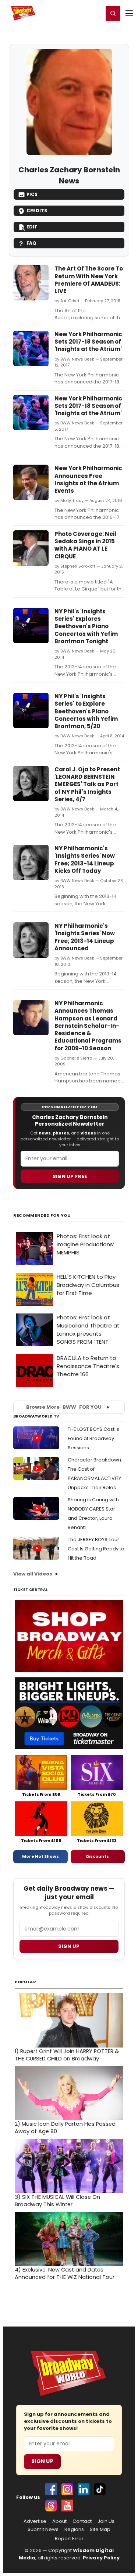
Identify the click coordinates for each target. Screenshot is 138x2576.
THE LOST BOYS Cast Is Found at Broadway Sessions (93, 1438)
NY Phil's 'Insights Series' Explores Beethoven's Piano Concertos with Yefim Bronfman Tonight (86, 626)
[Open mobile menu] (129, 13)
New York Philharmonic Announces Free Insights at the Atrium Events (88, 479)
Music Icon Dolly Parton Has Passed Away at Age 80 (65, 2128)
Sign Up (42, 2461)
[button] (113, 13)
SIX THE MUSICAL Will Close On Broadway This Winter (57, 2201)
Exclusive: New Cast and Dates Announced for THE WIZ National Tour (65, 2273)
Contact (82, 2521)
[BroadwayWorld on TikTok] (100, 2489)
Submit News (43, 2529)
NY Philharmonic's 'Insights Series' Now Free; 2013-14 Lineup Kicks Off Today (85, 860)
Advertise (35, 2521)
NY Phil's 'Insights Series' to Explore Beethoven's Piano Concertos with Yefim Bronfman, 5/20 (86, 711)
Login (94, 13)
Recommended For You (42, 1215)
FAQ (31, 243)
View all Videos (33, 1574)
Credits (37, 211)
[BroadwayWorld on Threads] (51, 2506)
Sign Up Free (70, 1176)
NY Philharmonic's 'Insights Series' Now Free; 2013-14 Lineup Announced (85, 937)
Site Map (100, 2529)
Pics (32, 194)
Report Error (69, 2539)
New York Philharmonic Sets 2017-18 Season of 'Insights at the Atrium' (88, 342)
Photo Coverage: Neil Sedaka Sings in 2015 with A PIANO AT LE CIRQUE (85, 545)
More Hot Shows (40, 1856)
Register (74, 13)
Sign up (69, 1946)
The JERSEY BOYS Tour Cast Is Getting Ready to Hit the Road (96, 1549)
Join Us (106, 2521)
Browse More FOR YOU (64, 1407)
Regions (74, 2529)
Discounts (98, 1856)
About (59, 2521)
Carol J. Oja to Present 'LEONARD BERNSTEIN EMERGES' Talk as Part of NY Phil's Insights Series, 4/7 (87, 784)
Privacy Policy (101, 2558)
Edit (32, 227)
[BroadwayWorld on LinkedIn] (84, 2489)
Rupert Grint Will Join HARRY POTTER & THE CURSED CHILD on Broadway (67, 2055)
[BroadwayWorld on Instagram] (67, 2489)
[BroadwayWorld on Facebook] (51, 2489)
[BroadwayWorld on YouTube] (67, 2506)
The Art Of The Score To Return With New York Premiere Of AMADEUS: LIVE (89, 280)
